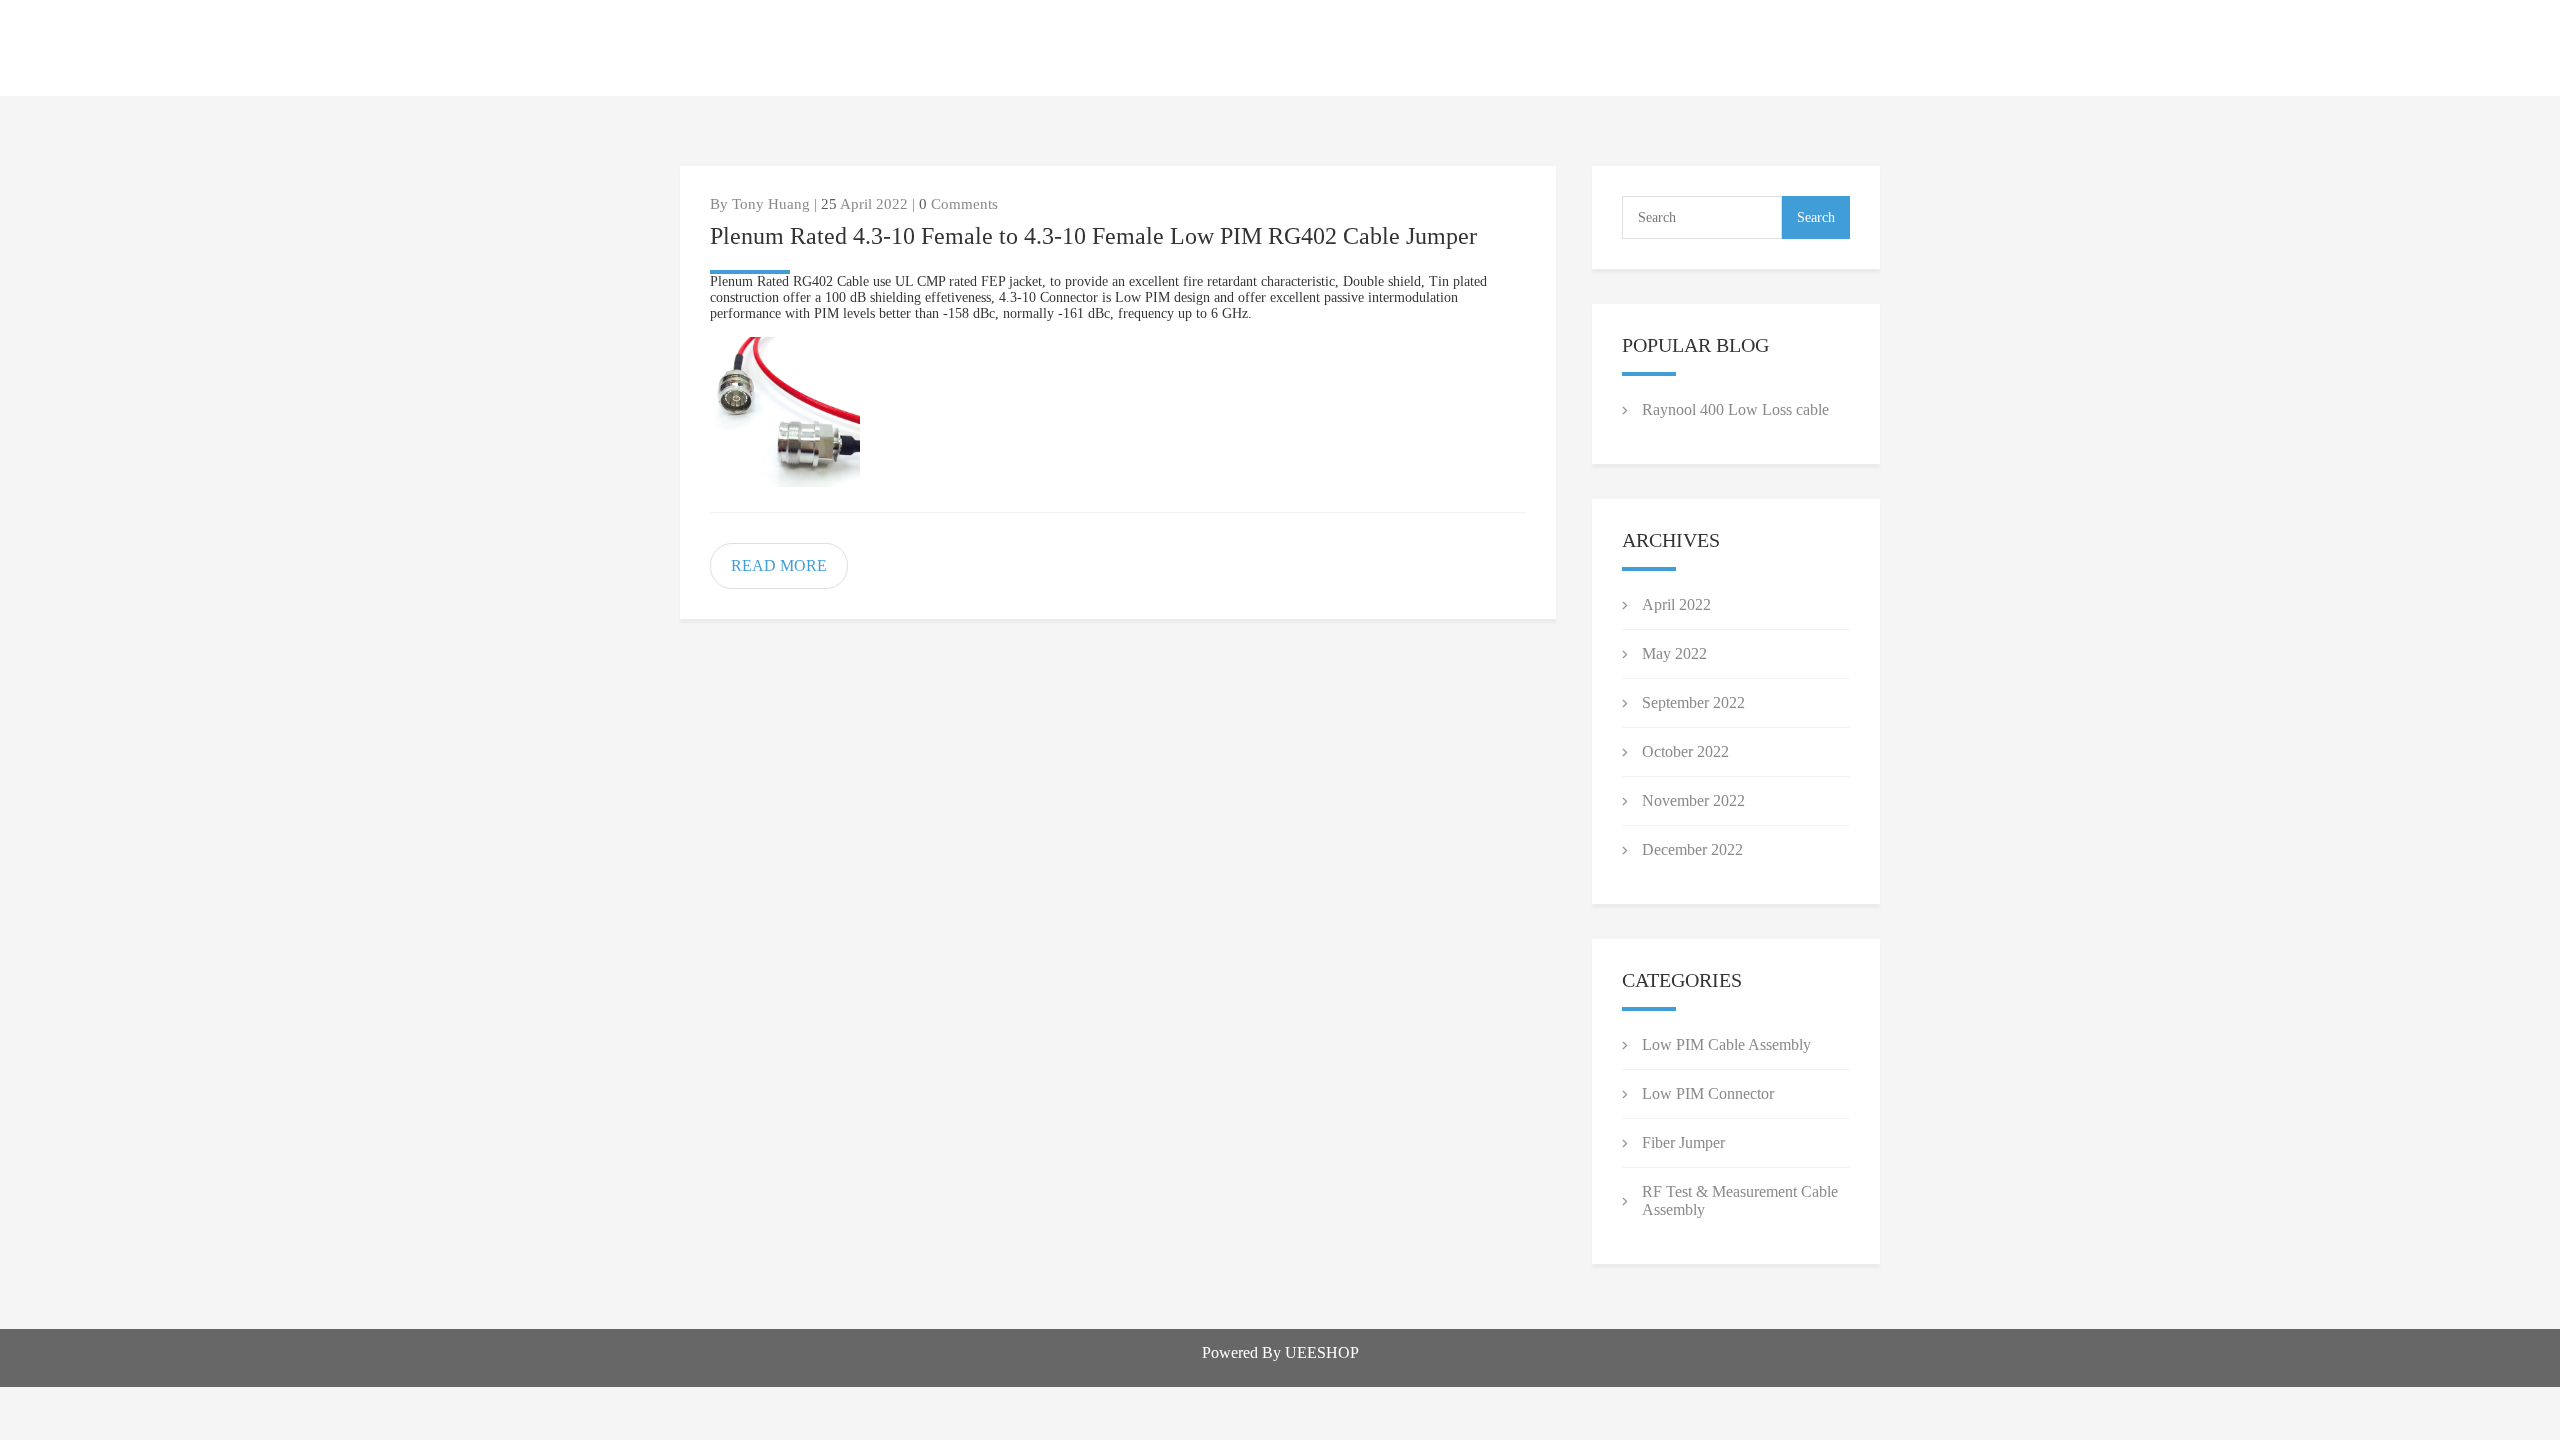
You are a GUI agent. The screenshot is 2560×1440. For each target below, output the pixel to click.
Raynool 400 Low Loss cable (1735, 409)
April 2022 (1676, 604)
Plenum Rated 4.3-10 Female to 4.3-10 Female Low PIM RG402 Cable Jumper (1093, 236)
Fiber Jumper (1683, 1142)
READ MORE (779, 565)
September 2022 (1693, 702)
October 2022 (1685, 751)
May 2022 (1674, 653)
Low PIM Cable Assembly (1726, 1044)
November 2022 (1693, 800)
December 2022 (1692, 849)
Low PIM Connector (1708, 1093)
